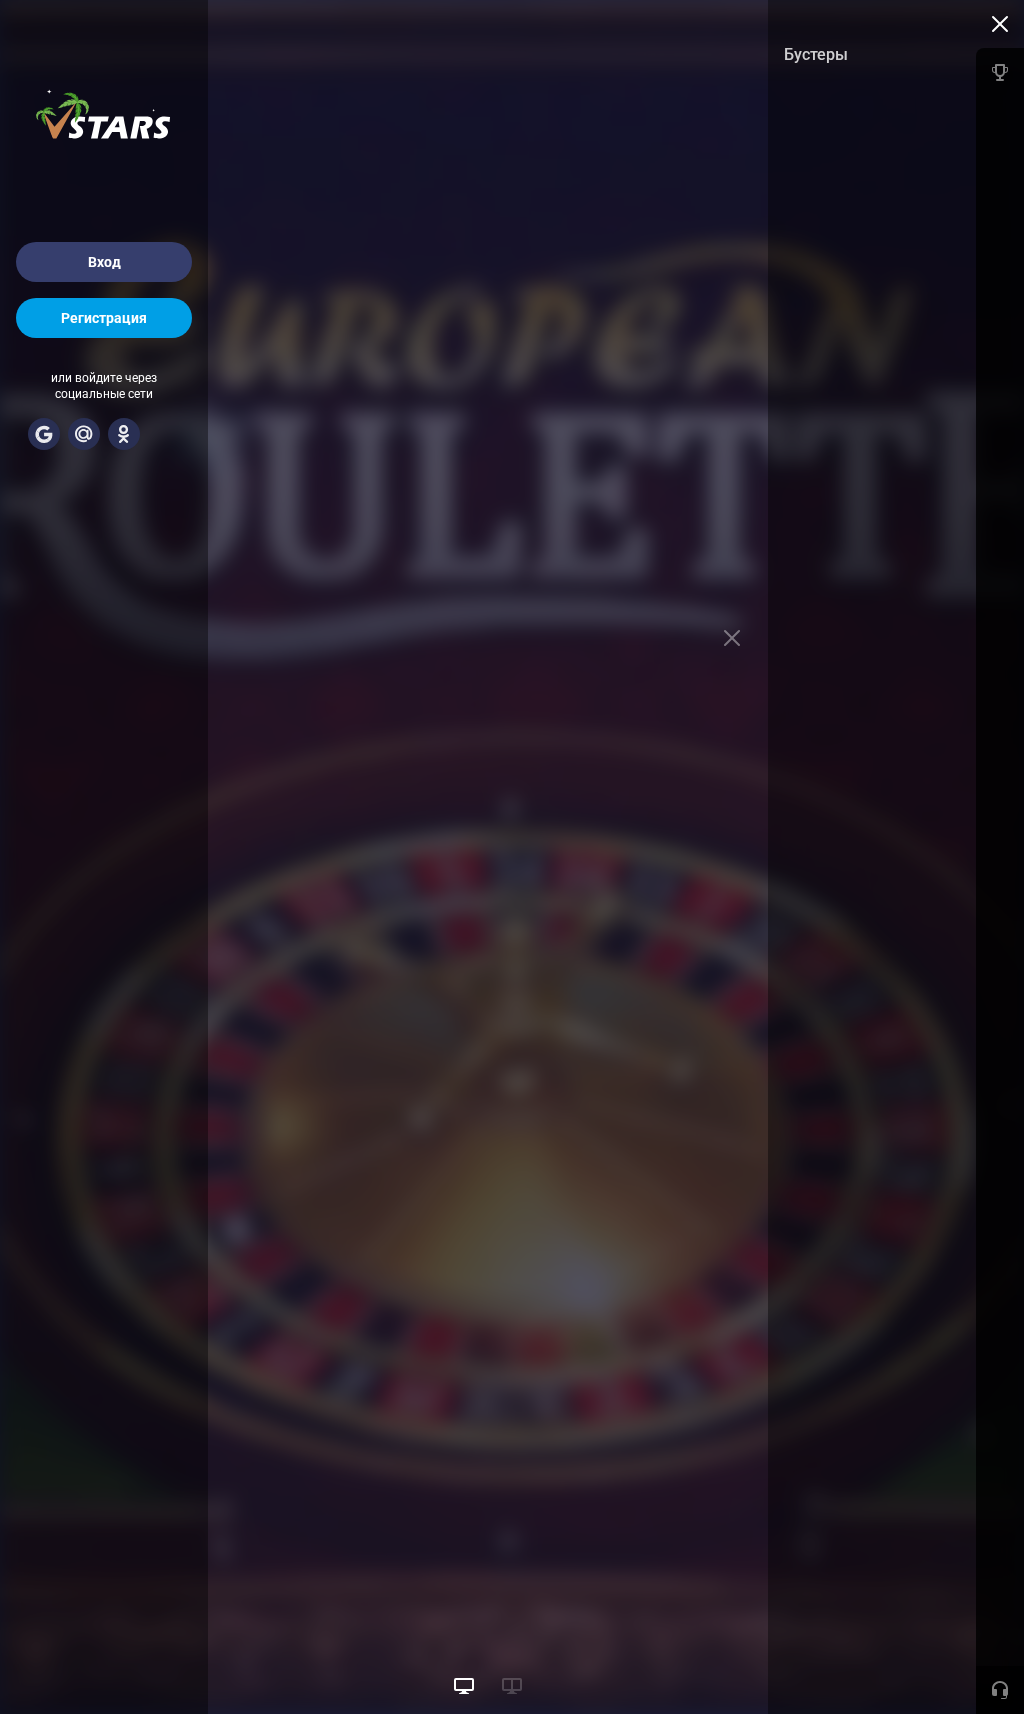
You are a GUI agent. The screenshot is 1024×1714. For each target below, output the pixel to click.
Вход (104, 262)
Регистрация (104, 318)
